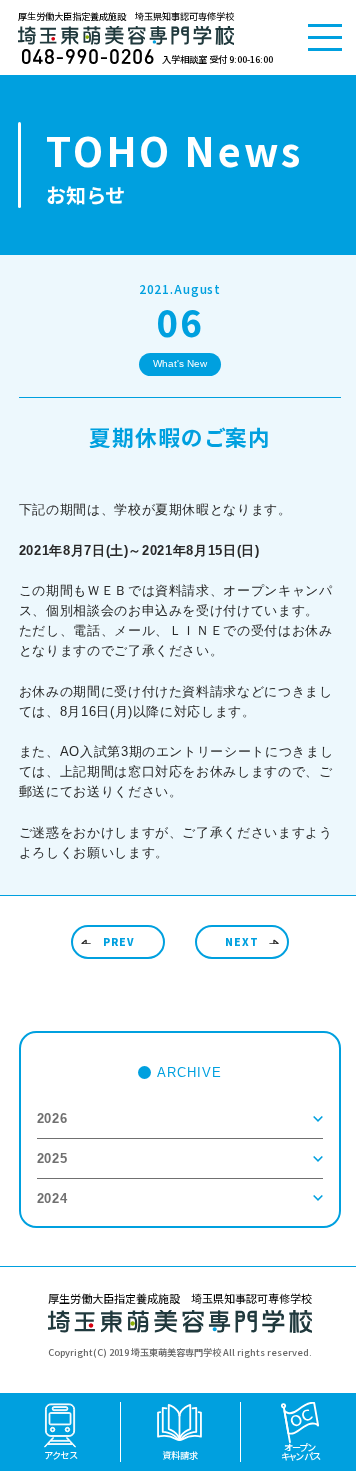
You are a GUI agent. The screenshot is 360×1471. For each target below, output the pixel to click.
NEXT (242, 941)
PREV (118, 941)
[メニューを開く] (324, 37)
